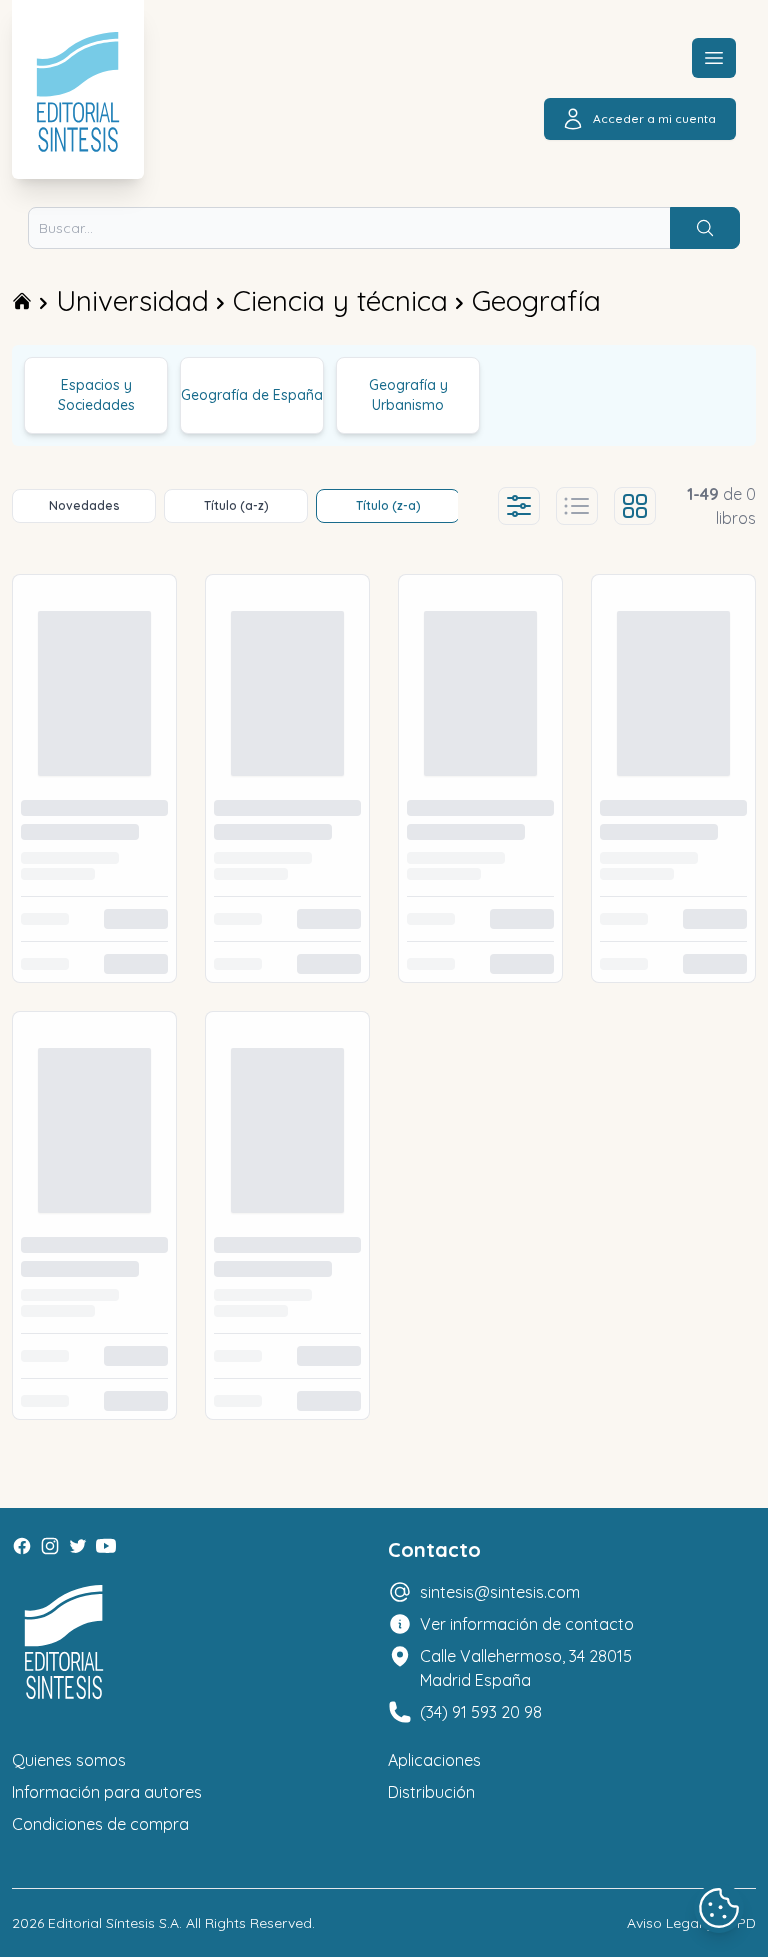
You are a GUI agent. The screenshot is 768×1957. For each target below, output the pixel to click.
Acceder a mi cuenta (654, 118)
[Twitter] (78, 1546)
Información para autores (107, 1792)
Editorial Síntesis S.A (113, 1923)
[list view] (577, 506)
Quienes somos (69, 1760)
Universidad (132, 300)
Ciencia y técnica (340, 300)
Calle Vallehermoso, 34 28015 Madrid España (526, 1668)
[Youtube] (106, 1546)
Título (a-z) (236, 505)
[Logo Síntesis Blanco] (64, 1642)
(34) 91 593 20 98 (481, 1712)
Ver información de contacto (527, 1624)
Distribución (431, 1792)
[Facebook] (22, 1546)
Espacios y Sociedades (96, 395)
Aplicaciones (434, 1760)
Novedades (84, 505)
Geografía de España (252, 395)
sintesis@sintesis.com (500, 1592)
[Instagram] (50, 1546)
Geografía (536, 300)
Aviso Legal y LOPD (691, 1923)
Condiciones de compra (100, 1824)
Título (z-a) (388, 505)
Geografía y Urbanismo (408, 395)
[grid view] (635, 506)
